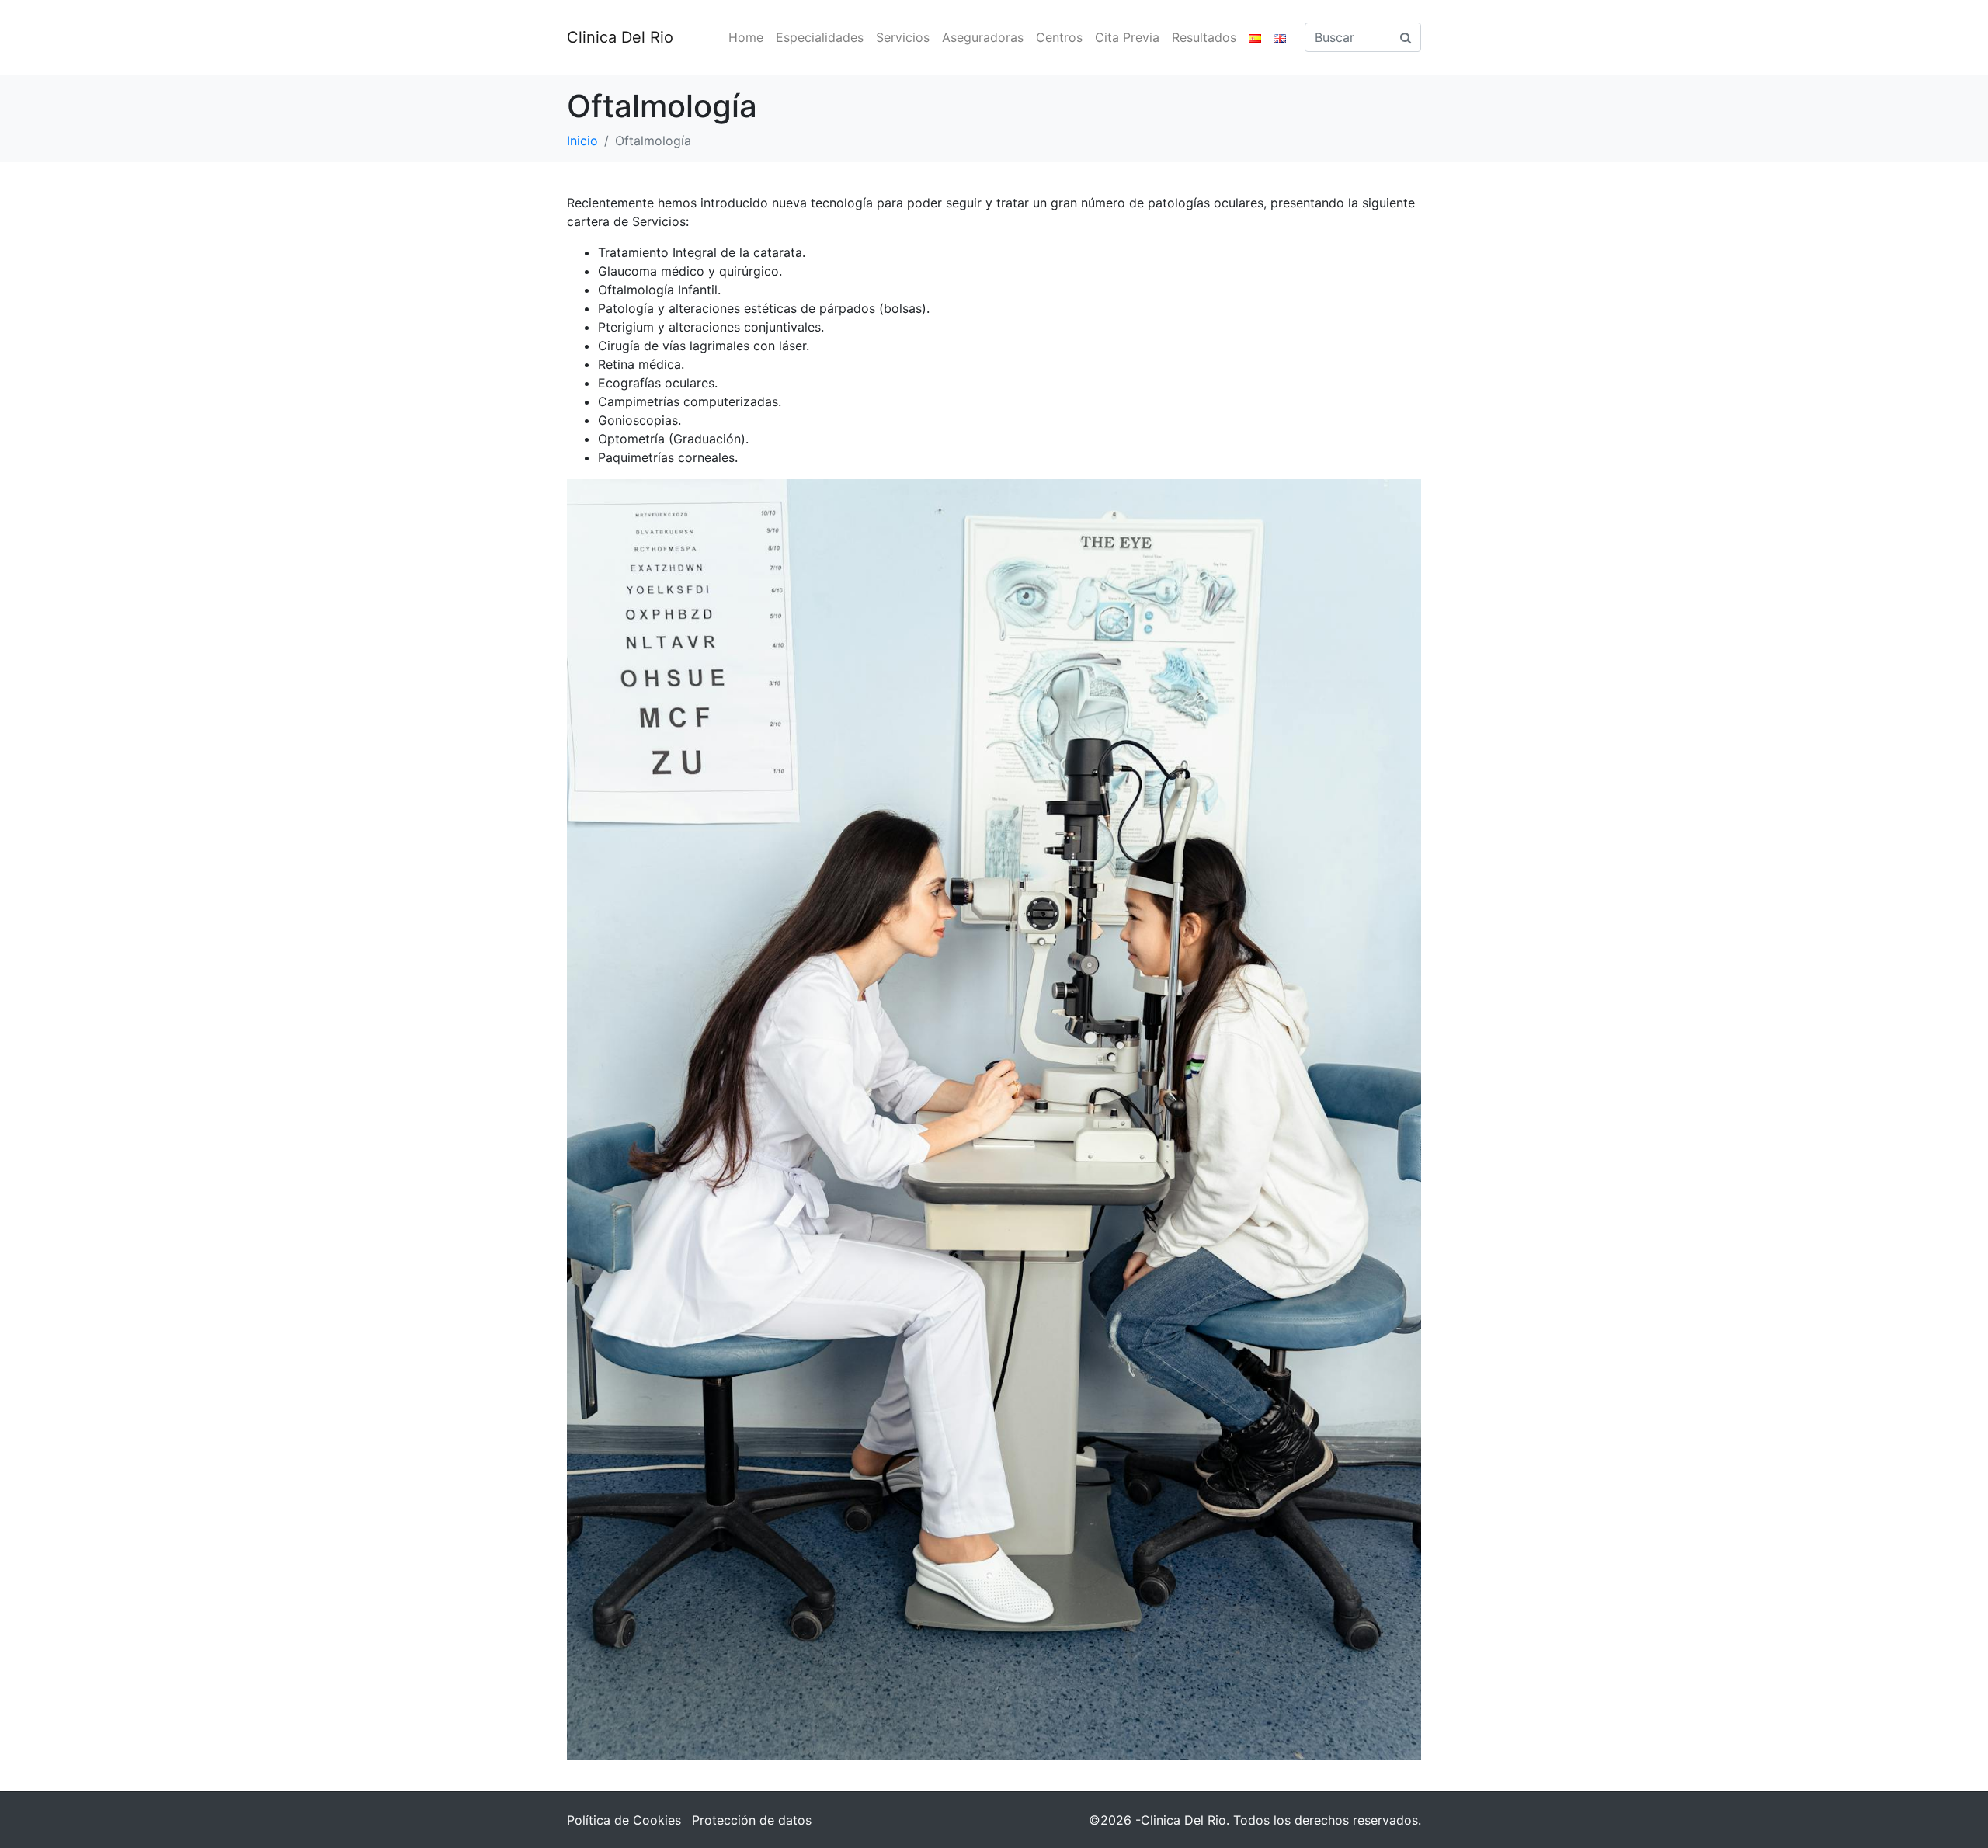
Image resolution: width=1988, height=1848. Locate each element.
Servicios (903, 37)
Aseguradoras (983, 37)
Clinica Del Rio (620, 37)
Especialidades (820, 37)
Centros (1059, 37)
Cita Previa (1127, 37)
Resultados (1204, 37)
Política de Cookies (624, 1820)
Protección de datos (752, 1820)
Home (746, 37)
